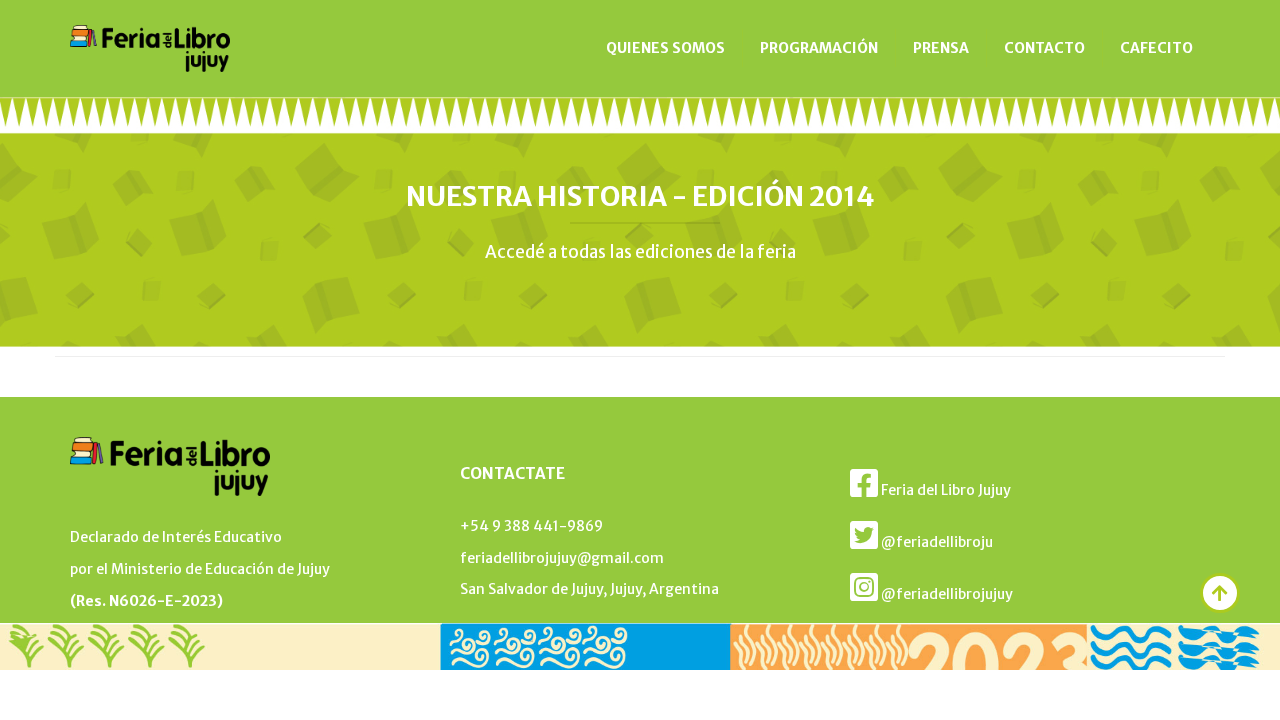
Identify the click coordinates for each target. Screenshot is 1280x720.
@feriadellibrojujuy (945, 594)
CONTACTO (1044, 48)
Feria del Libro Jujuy (944, 490)
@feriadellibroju (935, 542)
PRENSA (941, 48)
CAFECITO (1156, 48)
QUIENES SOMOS (665, 48)
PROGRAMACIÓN (819, 48)
